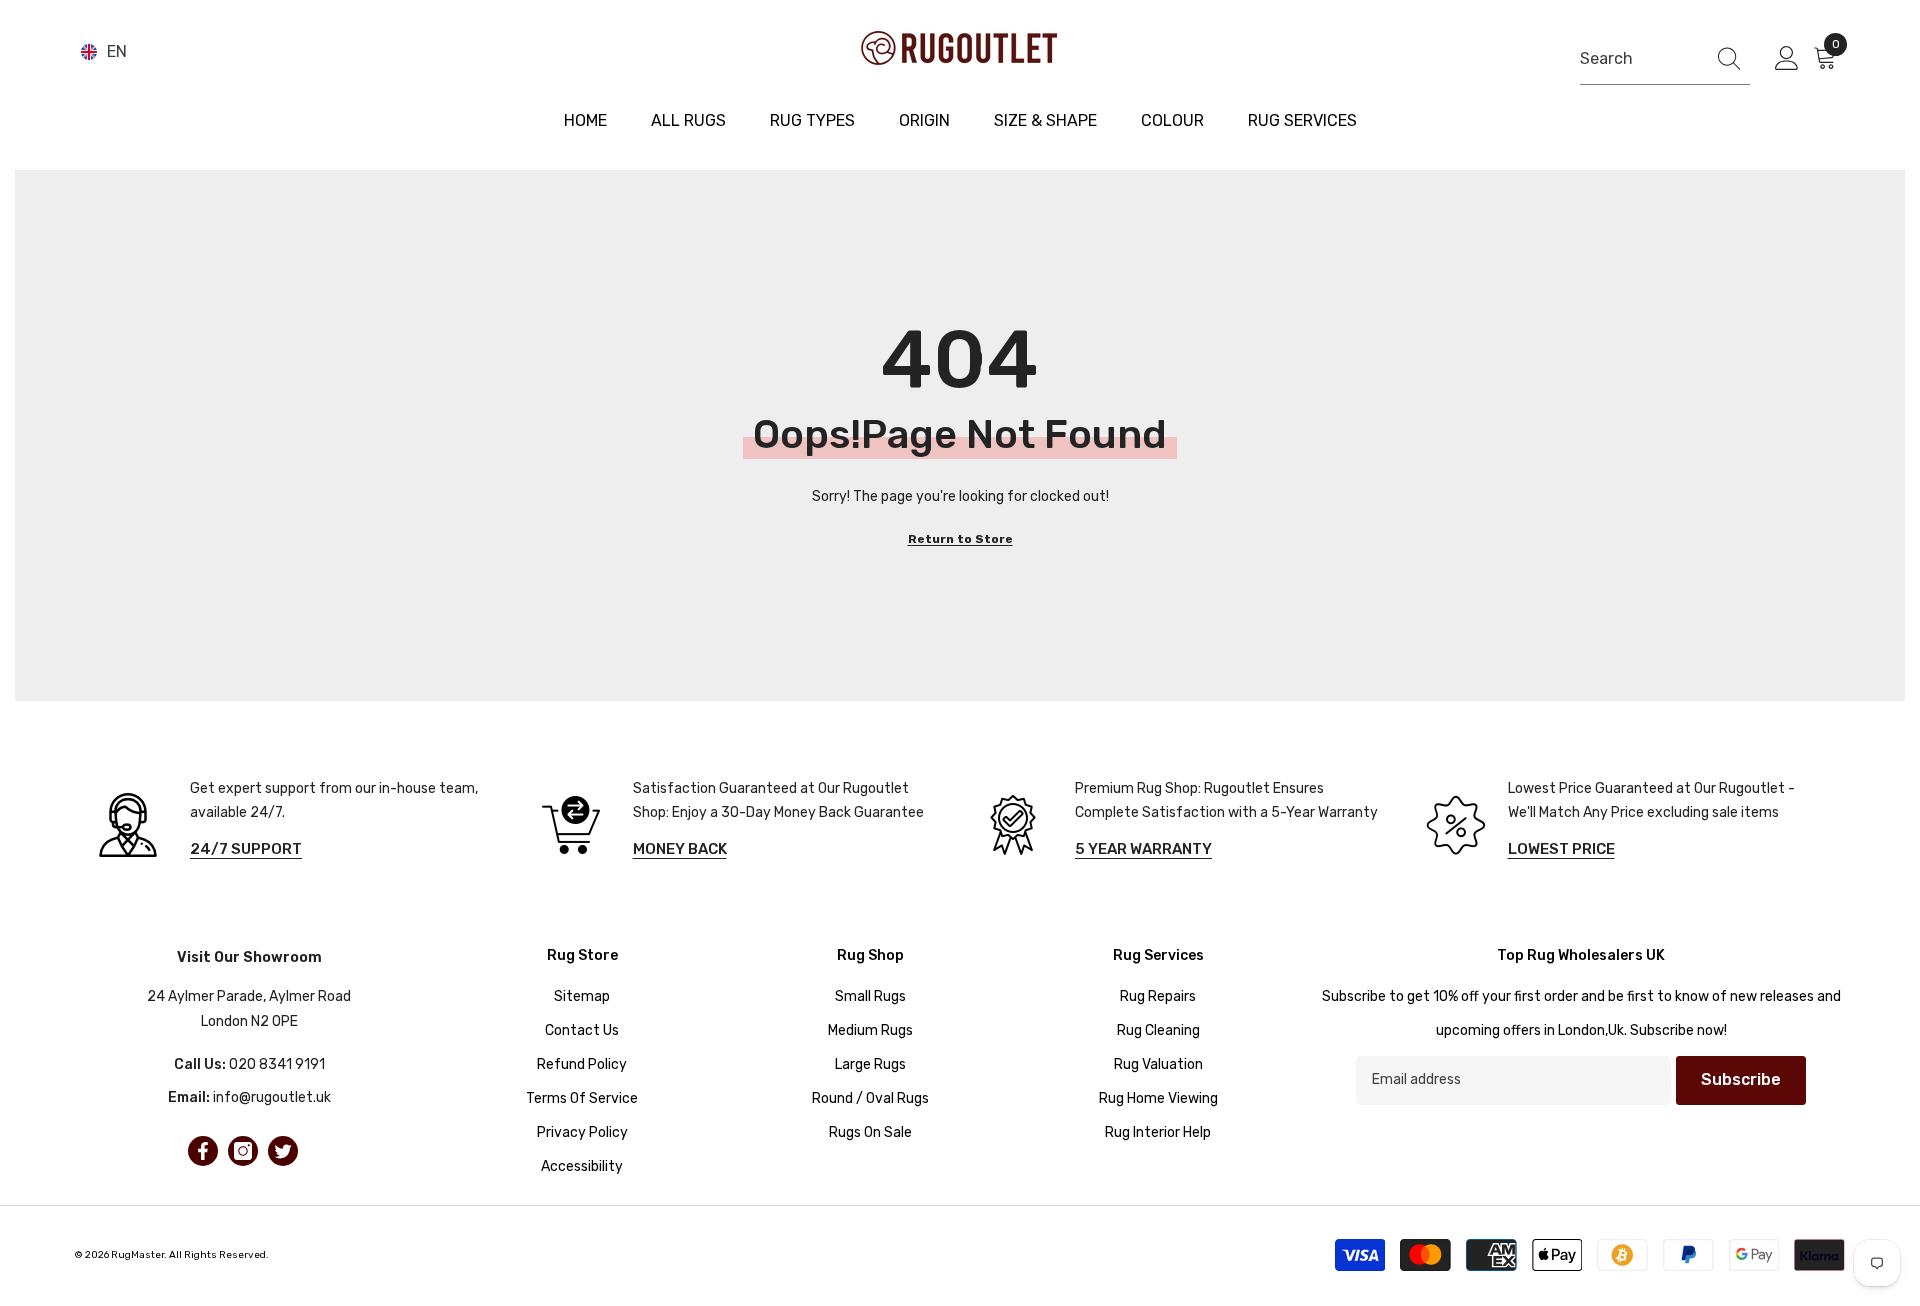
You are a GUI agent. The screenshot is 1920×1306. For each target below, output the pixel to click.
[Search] (1665, 59)
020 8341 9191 (277, 1064)
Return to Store (960, 539)
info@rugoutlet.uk (272, 1097)
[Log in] (1787, 59)
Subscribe (1741, 1079)
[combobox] (1637, 58)
